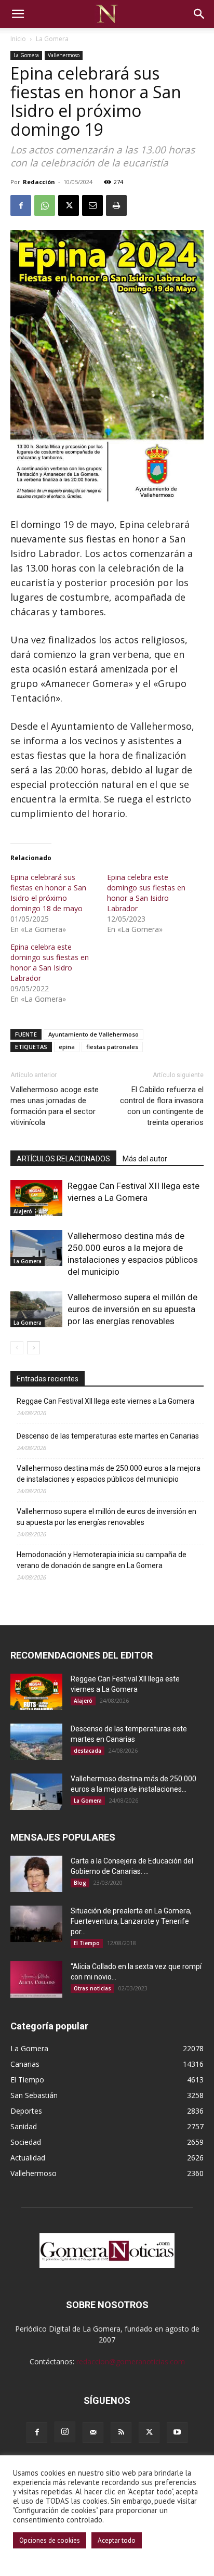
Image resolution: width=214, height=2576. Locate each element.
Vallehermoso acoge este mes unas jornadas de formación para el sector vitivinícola (55, 1106)
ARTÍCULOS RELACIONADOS (63, 1159)
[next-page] (34, 1348)
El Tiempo (87, 1943)
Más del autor (145, 1159)
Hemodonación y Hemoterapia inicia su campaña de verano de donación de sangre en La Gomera (102, 1560)
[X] (69, 205)
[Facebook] (21, 205)
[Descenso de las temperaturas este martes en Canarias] (36, 1742)
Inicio (18, 39)
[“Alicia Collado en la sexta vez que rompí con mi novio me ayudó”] (36, 1979)
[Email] (92, 205)
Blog (80, 1883)
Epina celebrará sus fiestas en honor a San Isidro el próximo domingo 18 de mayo (48, 893)
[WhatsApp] (45, 205)
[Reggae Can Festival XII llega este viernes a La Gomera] (36, 1198)
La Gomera (52, 39)
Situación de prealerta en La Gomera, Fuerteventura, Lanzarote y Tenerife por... (131, 1921)
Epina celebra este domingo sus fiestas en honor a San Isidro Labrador (146, 893)
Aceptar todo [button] (117, 2540)
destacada (88, 1751)
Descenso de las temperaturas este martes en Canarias (108, 1436)
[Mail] (93, 2432)
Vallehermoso (64, 55)
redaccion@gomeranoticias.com (131, 2361)
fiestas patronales (112, 1047)
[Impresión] (116, 205)
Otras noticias (92, 1988)
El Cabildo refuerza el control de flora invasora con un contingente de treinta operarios (162, 1106)
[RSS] (121, 2432)
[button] (18, 14)
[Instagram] (65, 2432)
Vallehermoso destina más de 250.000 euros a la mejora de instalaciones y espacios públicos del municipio (109, 1474)
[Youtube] (177, 2432)
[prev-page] (17, 1348)
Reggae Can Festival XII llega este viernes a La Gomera (105, 1401)
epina (67, 1047)
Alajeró (23, 1211)
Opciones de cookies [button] (50, 2540)
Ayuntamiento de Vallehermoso (93, 1034)
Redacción (39, 182)
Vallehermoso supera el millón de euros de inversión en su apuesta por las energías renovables (132, 1309)
